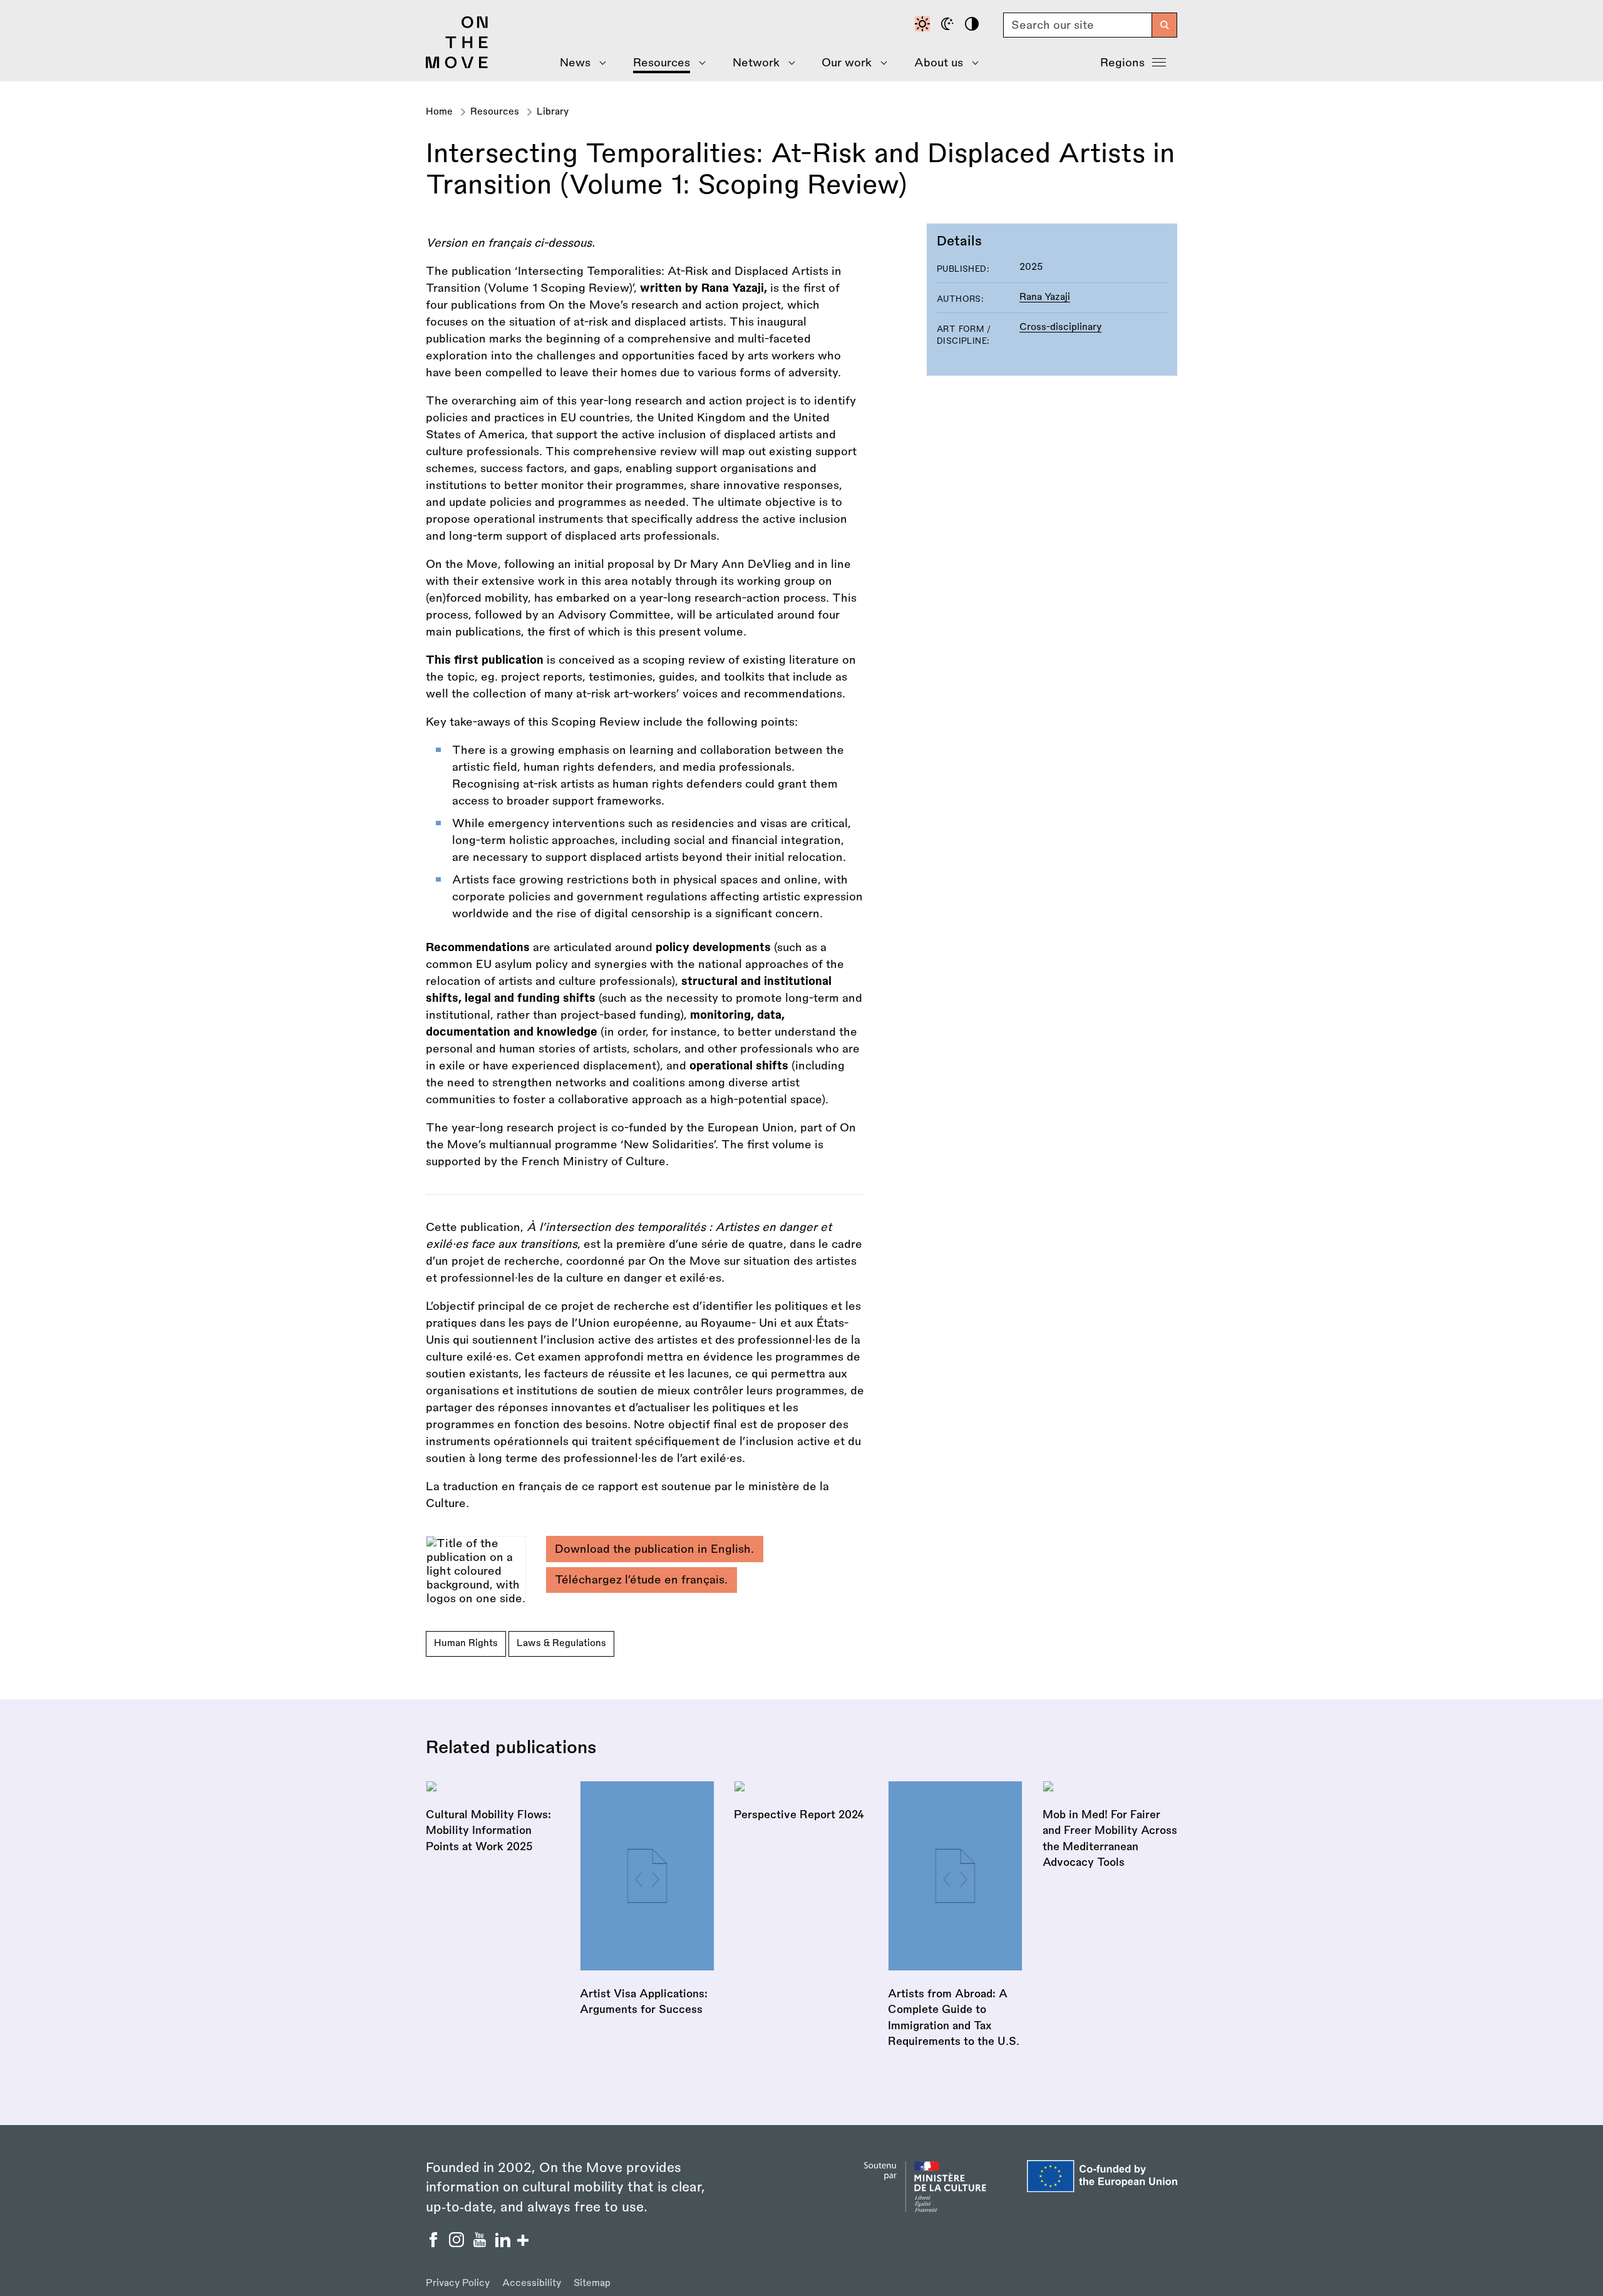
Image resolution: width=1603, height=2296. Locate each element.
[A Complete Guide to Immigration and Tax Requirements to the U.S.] (955, 1915)
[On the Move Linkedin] (504, 2243)
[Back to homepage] (457, 65)
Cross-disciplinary (1060, 327)
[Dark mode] (949, 25)
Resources (495, 112)
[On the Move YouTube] (481, 2243)
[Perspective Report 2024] (801, 1802)
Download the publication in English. (654, 1549)
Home (439, 112)
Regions (1122, 63)
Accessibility (532, 2283)
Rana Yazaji (1045, 297)
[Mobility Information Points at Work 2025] (493, 1818)
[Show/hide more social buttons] (523, 2242)
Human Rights (466, 1643)
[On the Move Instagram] (458, 2243)
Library (553, 112)
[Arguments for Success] (647, 1899)
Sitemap (592, 2283)
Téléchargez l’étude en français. (641, 1580)
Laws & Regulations (561, 1643)
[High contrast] (974, 25)
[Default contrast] (924, 25)
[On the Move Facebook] (435, 2243)
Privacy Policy (458, 2283)
